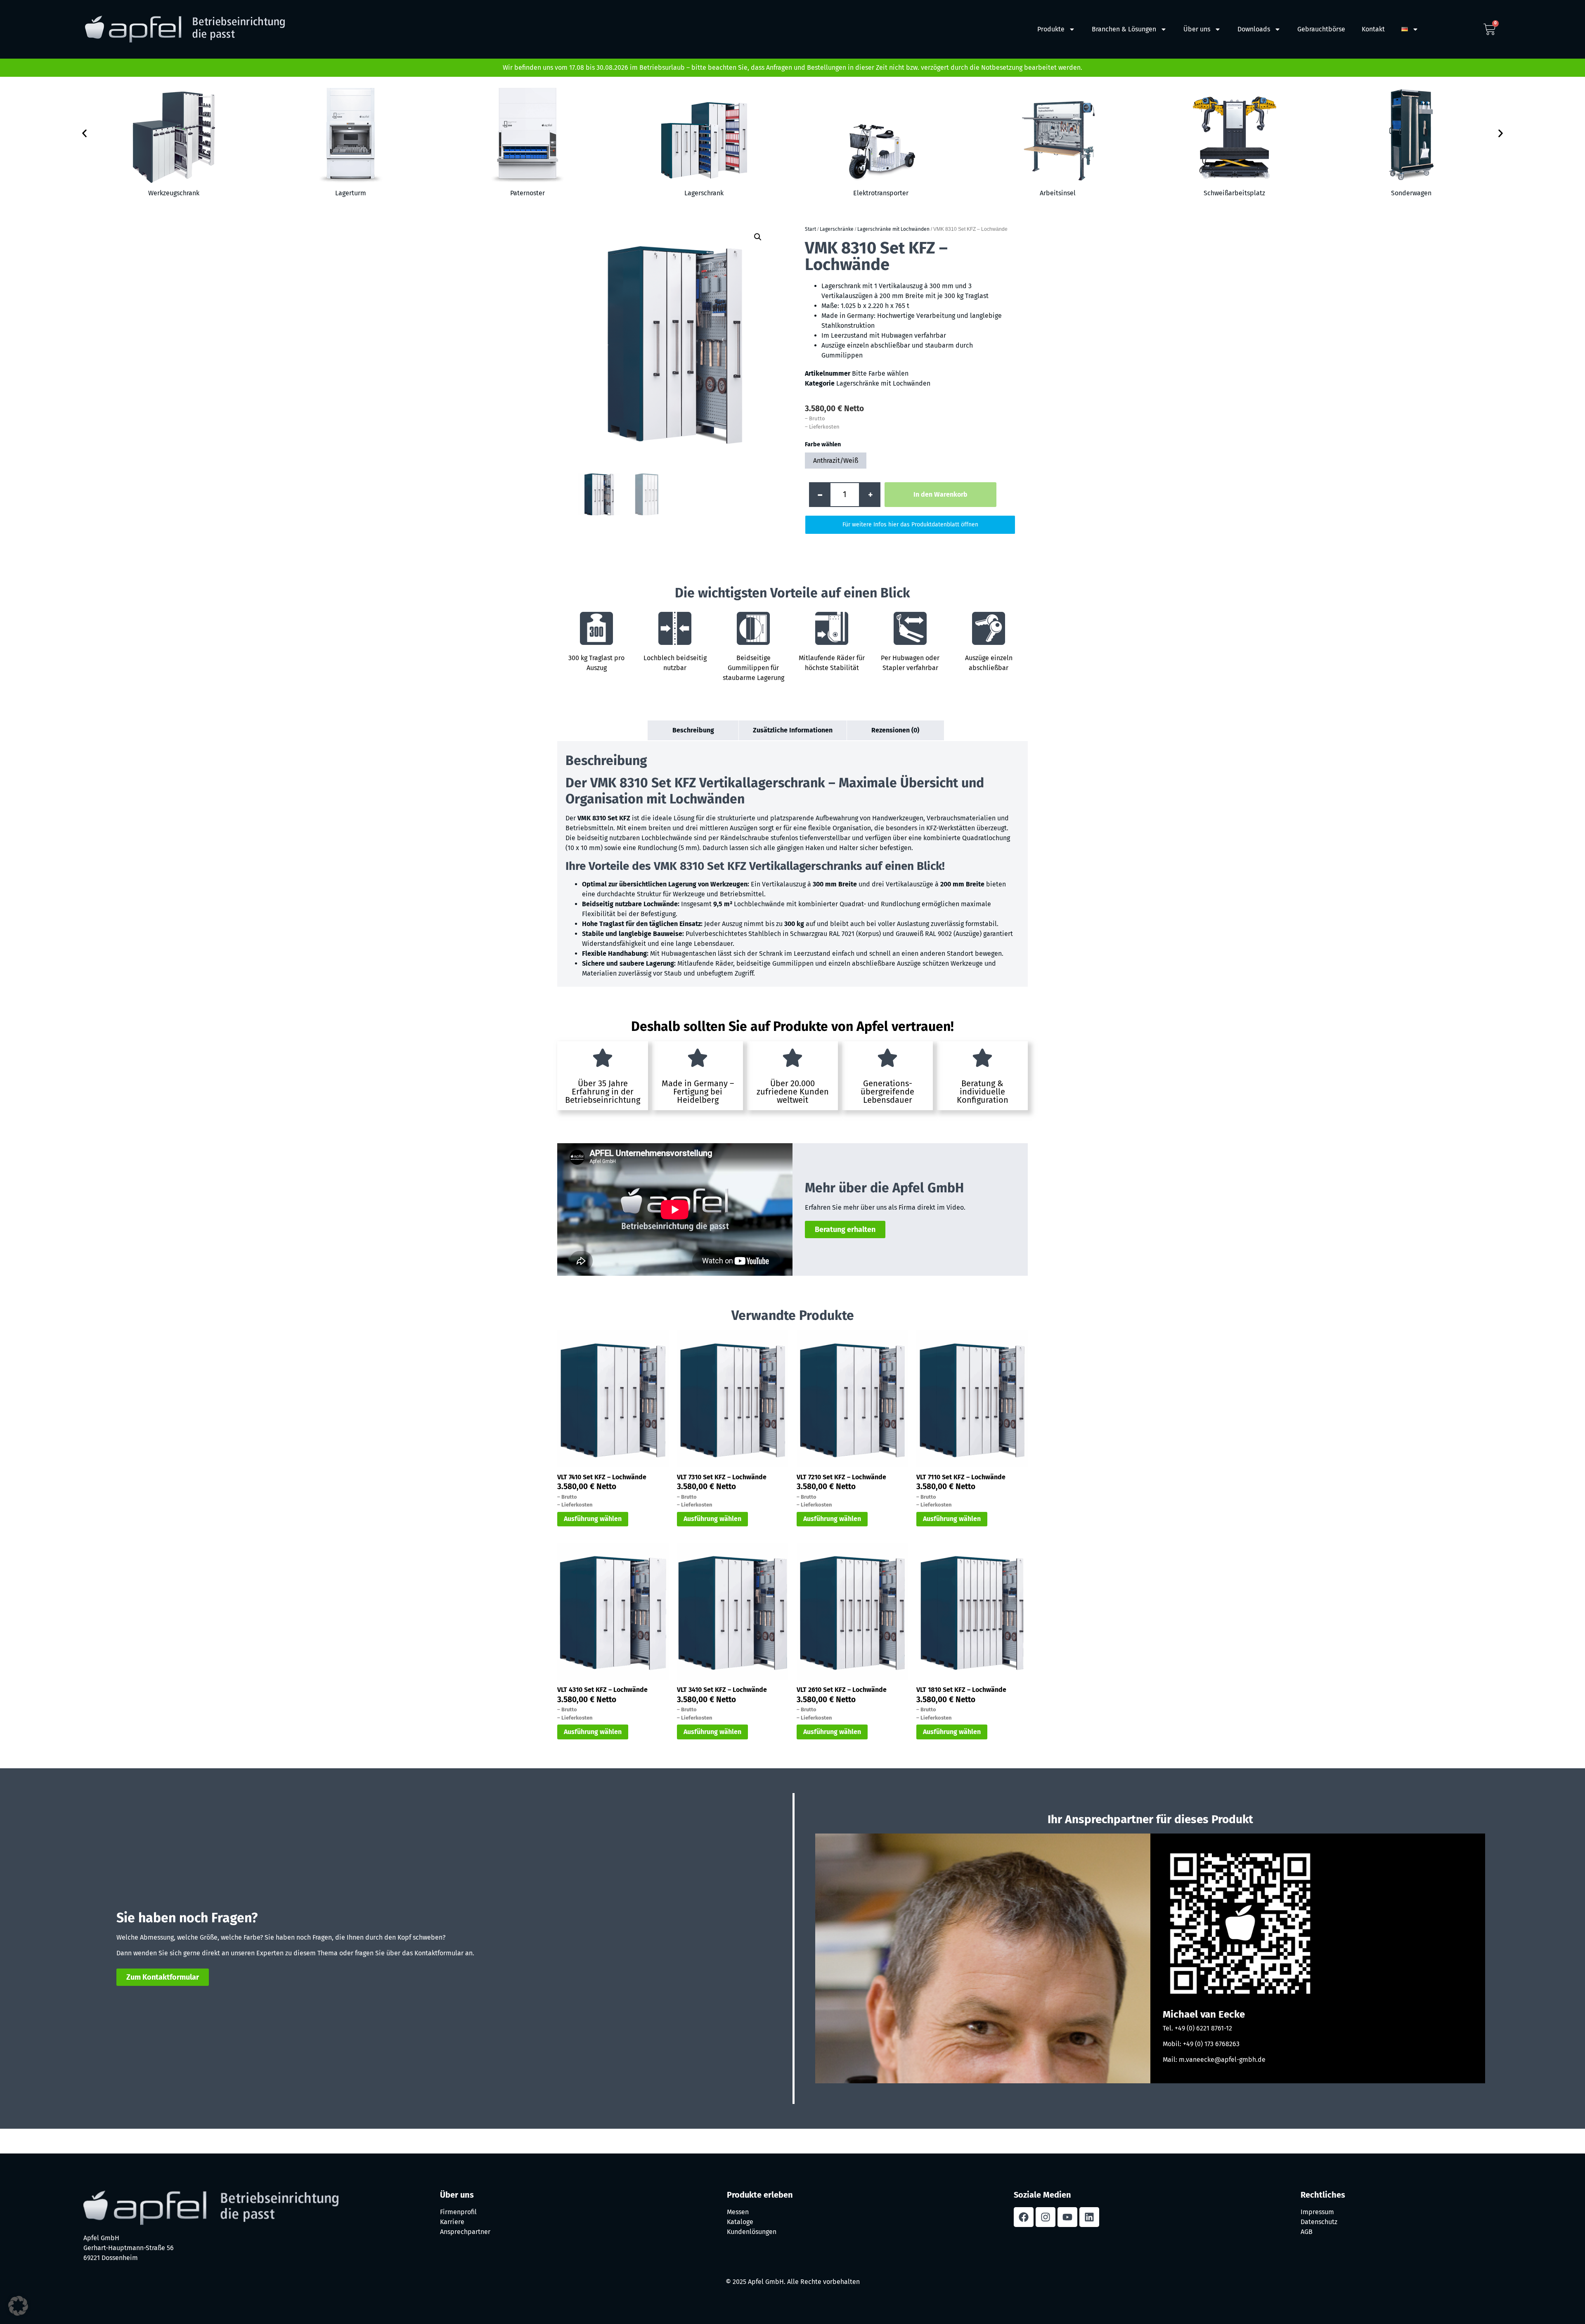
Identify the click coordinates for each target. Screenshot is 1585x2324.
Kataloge (740, 2222)
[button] (84, 133)
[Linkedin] (1089, 2217)
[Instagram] (1046, 2217)
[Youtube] (1067, 2217)
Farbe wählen (823, 445)
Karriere (452, 2222)
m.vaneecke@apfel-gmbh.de (1222, 2060)
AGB (1307, 2232)
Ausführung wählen (593, 1519)
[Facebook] (1024, 2217)
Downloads (1254, 29)
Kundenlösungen (752, 2232)
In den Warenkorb (940, 494)
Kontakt (1373, 29)
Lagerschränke (837, 229)
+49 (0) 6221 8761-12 (1203, 2028)
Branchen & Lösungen (1124, 29)
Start (810, 229)
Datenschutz (1319, 2222)
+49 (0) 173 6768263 (1211, 2044)
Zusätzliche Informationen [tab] (793, 730)
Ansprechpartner (465, 2232)
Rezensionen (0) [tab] (895, 730)
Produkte (1051, 29)
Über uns (1197, 29)
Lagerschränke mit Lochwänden (893, 229)
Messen (738, 2212)
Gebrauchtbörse (1321, 29)
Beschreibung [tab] (693, 730)
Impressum (1317, 2212)
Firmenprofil (458, 2212)
